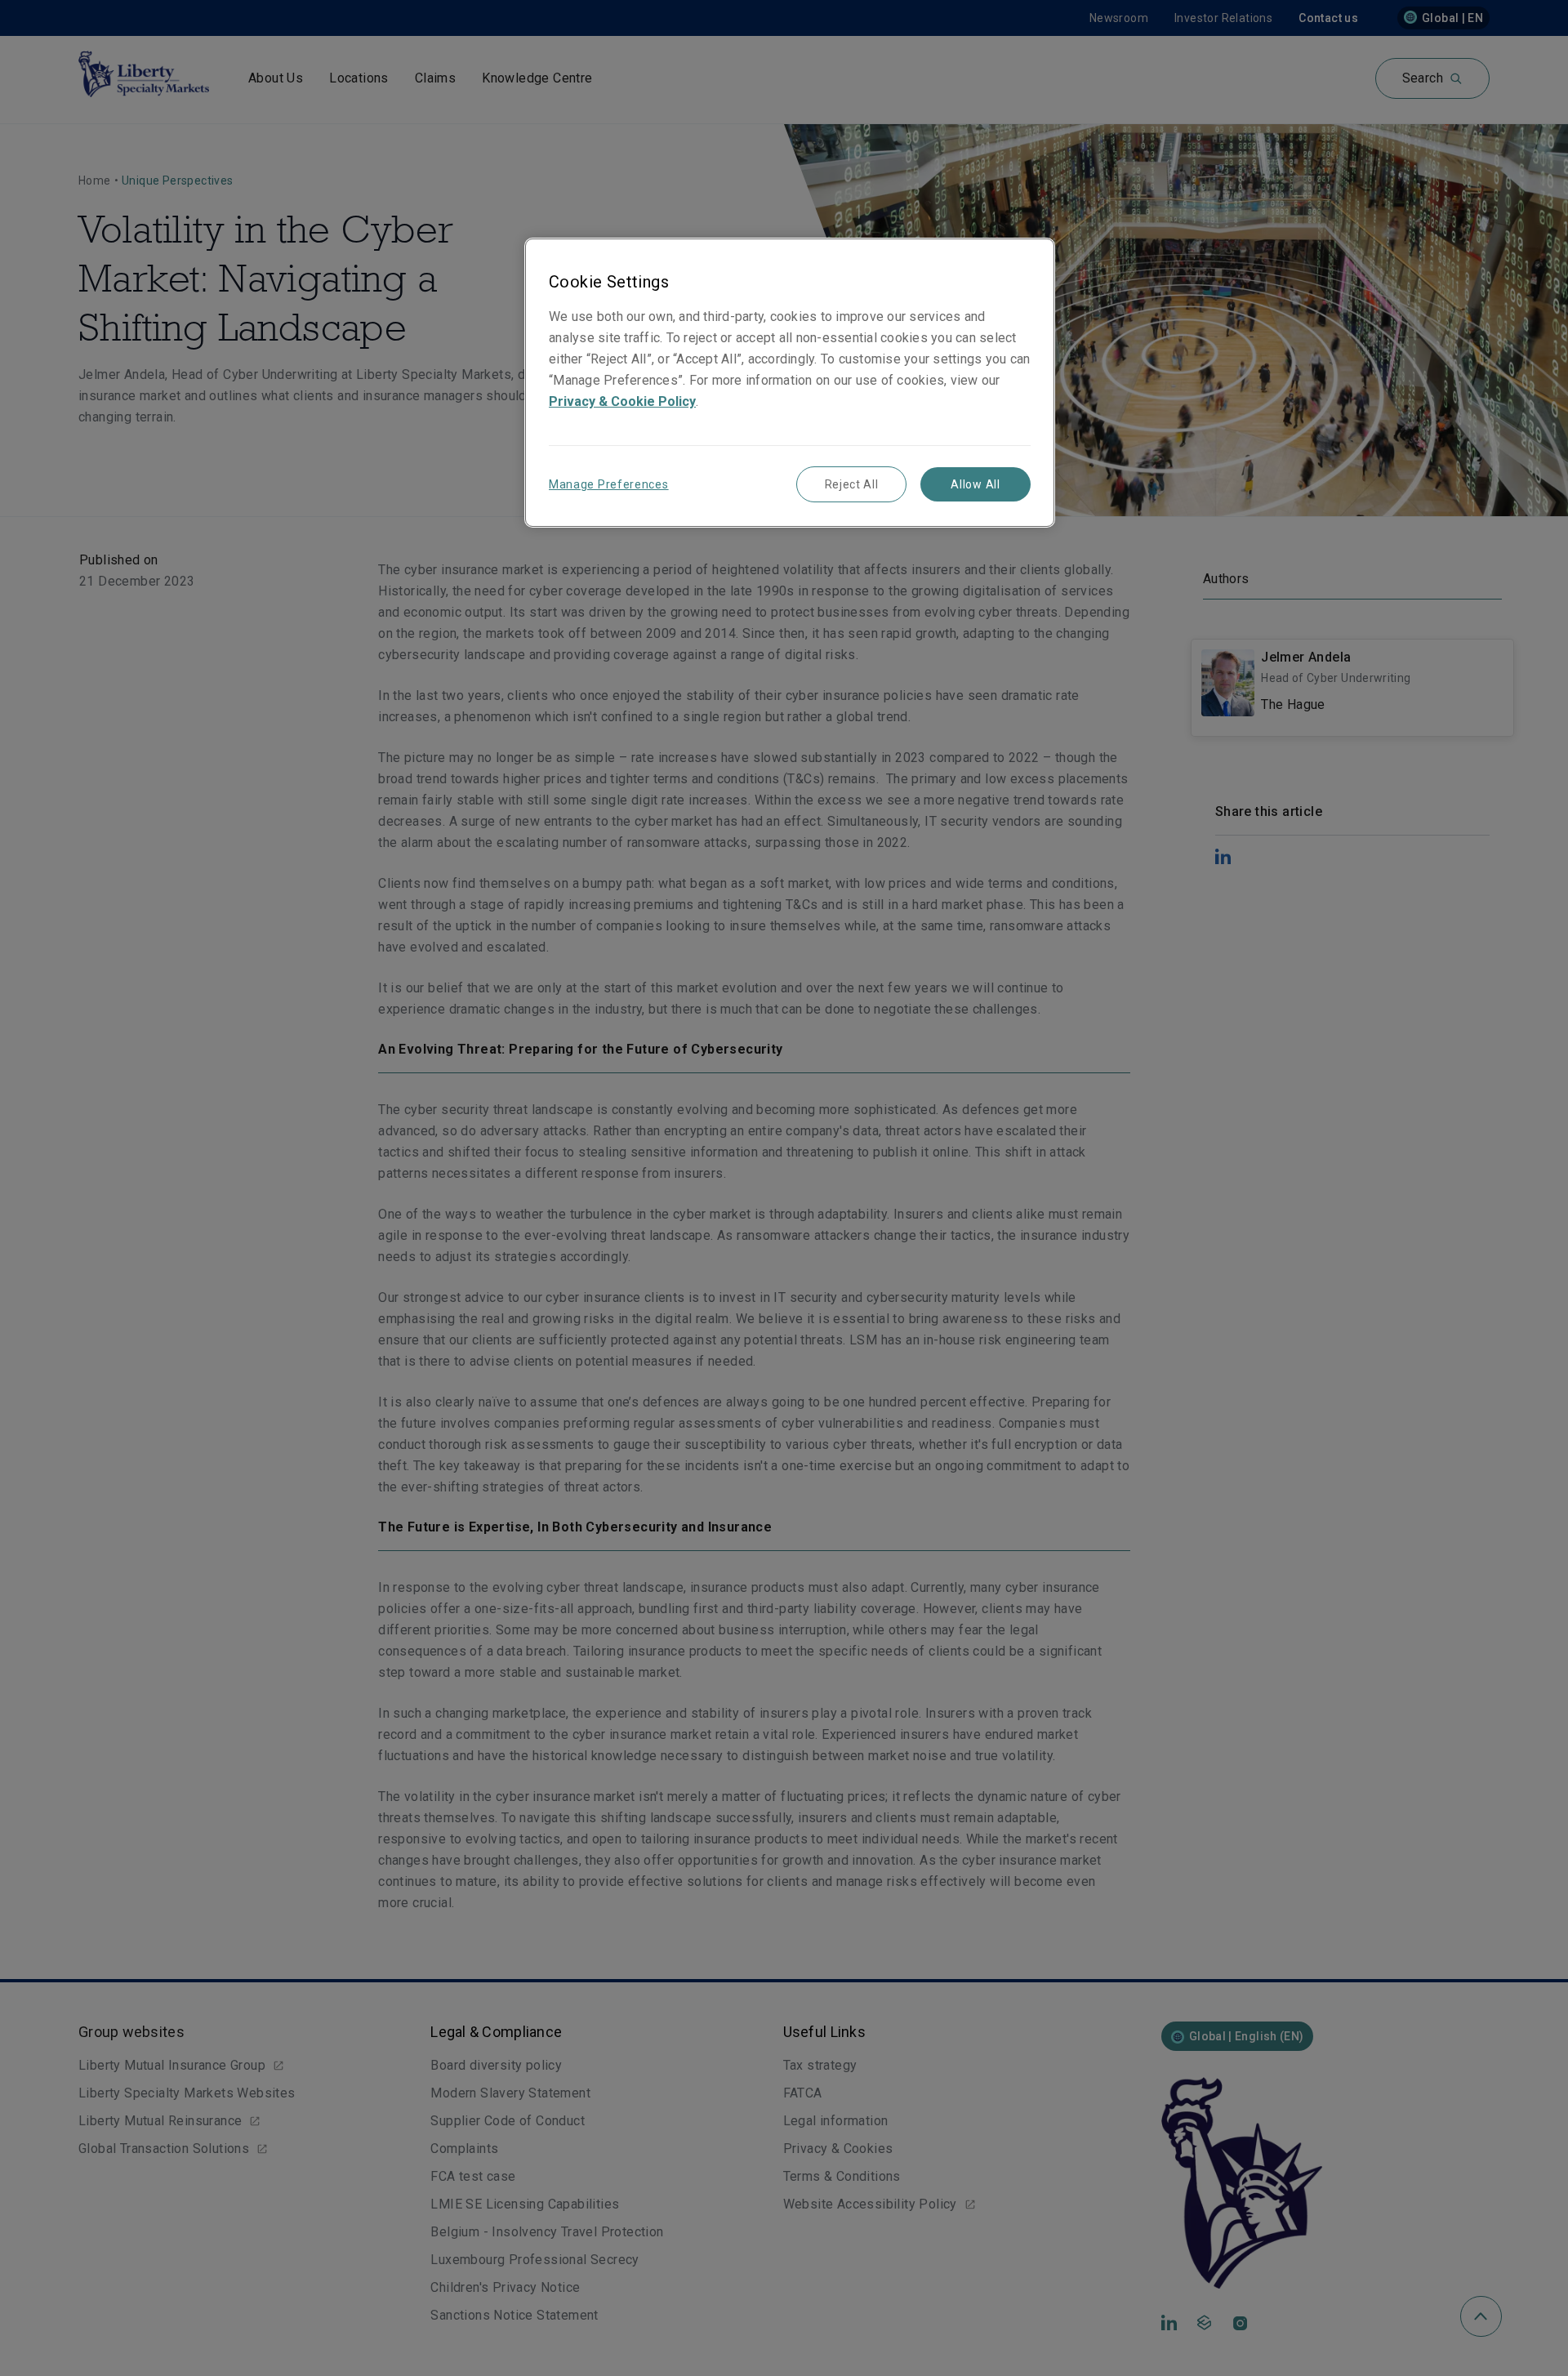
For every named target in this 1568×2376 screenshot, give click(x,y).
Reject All (852, 484)
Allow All (975, 484)
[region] (790, 383)
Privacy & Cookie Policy (622, 401)
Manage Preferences (609, 484)
